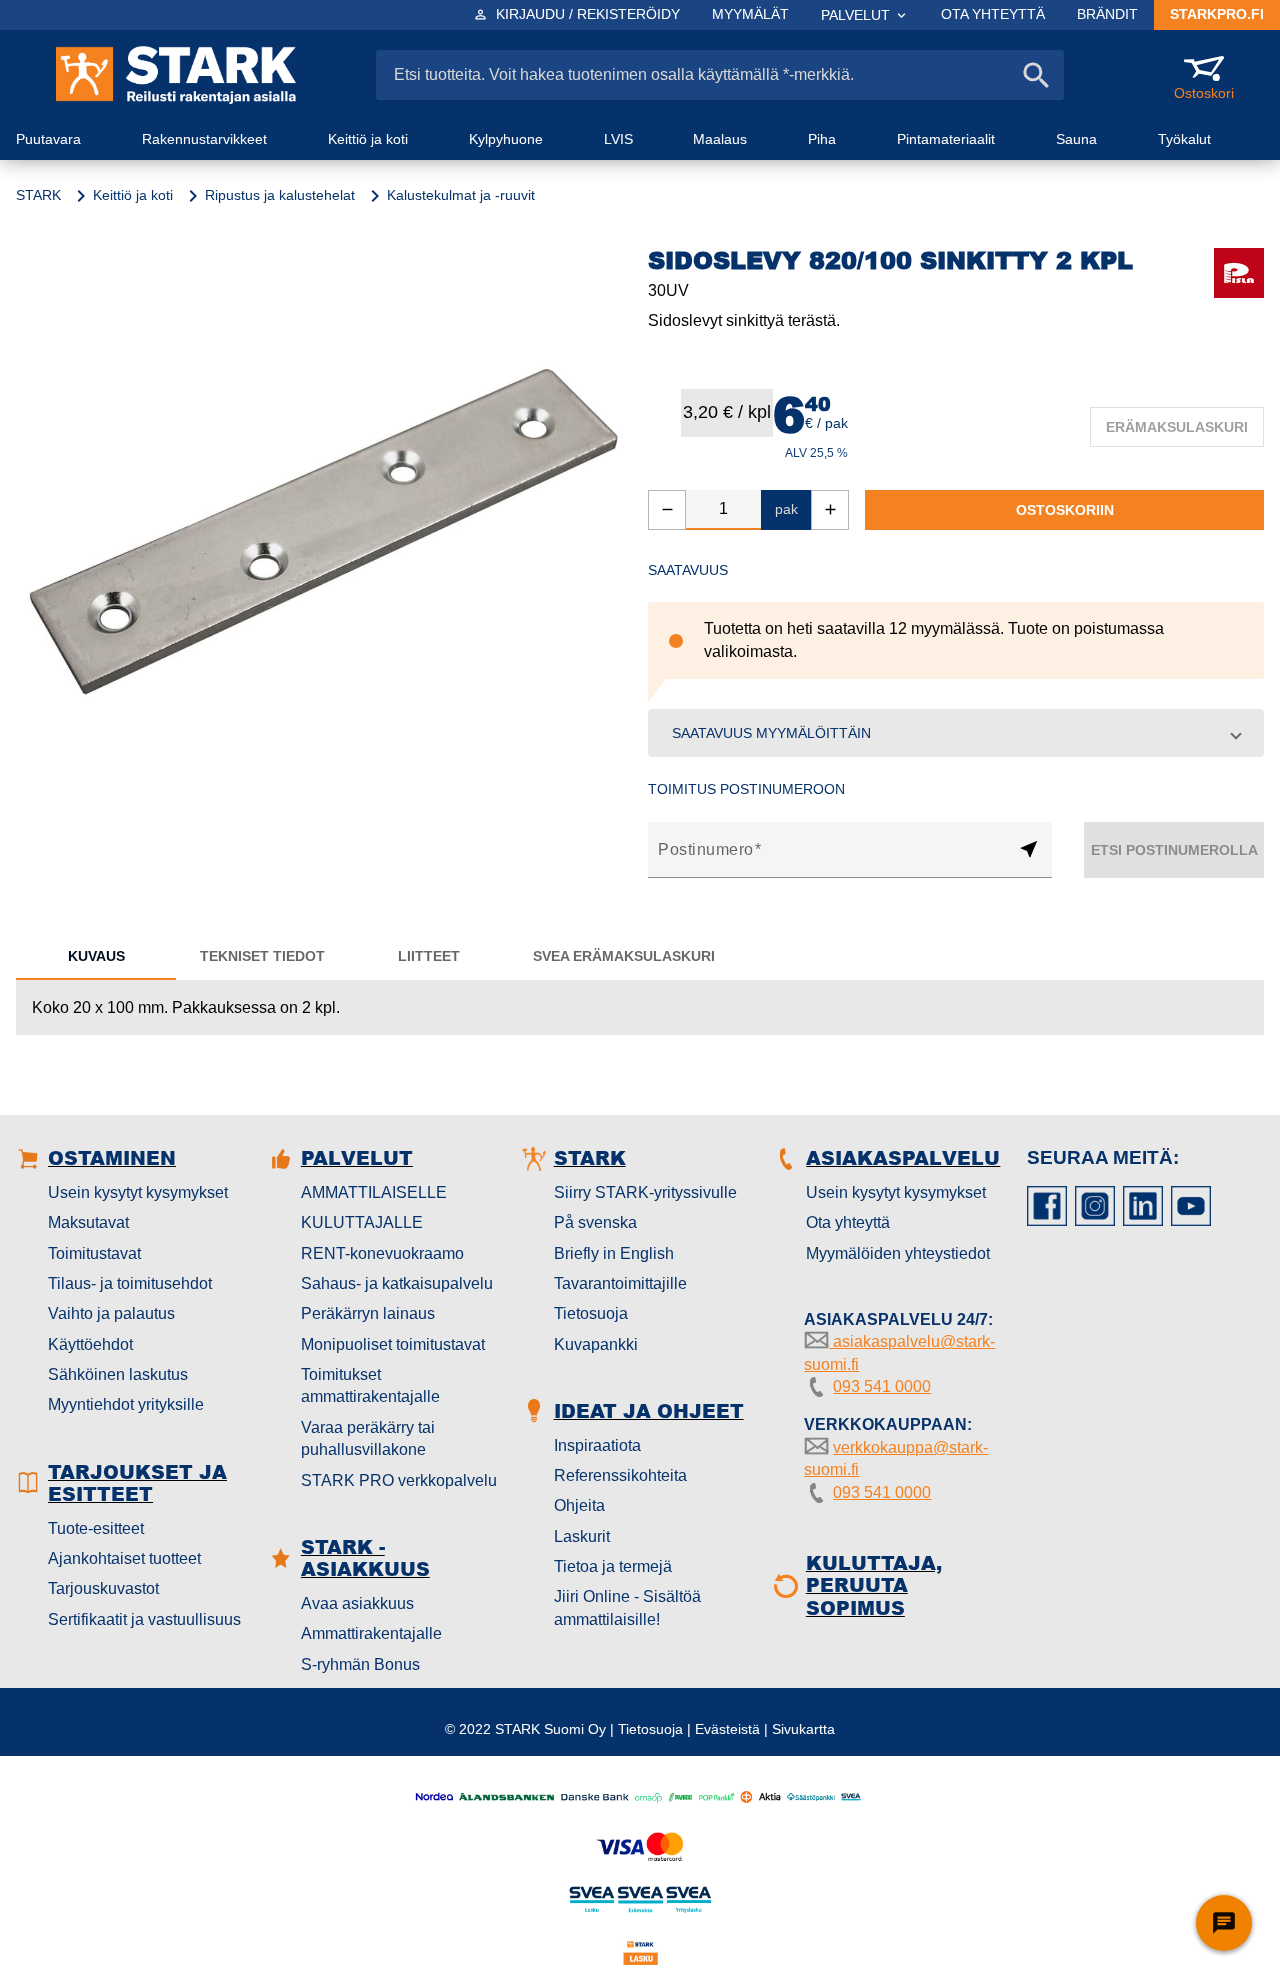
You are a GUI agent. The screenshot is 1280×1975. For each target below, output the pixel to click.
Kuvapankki (596, 1344)
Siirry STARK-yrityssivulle (645, 1192)
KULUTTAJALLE (362, 1222)
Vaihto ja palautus (111, 1313)
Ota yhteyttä (848, 1222)
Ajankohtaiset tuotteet (124, 1558)
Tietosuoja (591, 1313)
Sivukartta (803, 1729)
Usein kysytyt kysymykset (138, 1192)
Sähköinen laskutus (118, 1374)
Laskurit (582, 1536)
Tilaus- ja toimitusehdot (130, 1283)
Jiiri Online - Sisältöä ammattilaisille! (627, 1607)
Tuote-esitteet (96, 1528)
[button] (956, 733)
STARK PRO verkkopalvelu (399, 1480)
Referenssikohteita (620, 1475)
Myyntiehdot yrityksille (126, 1404)
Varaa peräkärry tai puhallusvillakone (368, 1438)
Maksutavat (88, 1222)
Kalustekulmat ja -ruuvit (461, 195)
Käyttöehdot (90, 1344)
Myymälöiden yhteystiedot (898, 1253)
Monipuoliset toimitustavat (393, 1344)
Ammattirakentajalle (371, 1633)
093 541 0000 (882, 1386)
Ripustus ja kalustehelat (280, 195)
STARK (38, 195)
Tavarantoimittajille (620, 1283)
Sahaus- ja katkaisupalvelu (397, 1283)
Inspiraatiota (597, 1445)
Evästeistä (727, 1729)
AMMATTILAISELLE (374, 1192)
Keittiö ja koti (133, 195)
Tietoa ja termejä (613, 1566)
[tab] (96, 956)
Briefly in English (614, 1253)
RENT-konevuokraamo (382, 1253)
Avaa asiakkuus (357, 1603)
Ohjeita (579, 1505)
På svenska (595, 1222)
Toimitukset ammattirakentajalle (370, 1385)
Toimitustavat (94, 1253)
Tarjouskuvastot (103, 1588)
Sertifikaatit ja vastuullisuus (144, 1619)
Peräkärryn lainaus (368, 1313)
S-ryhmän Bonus (360, 1664)
